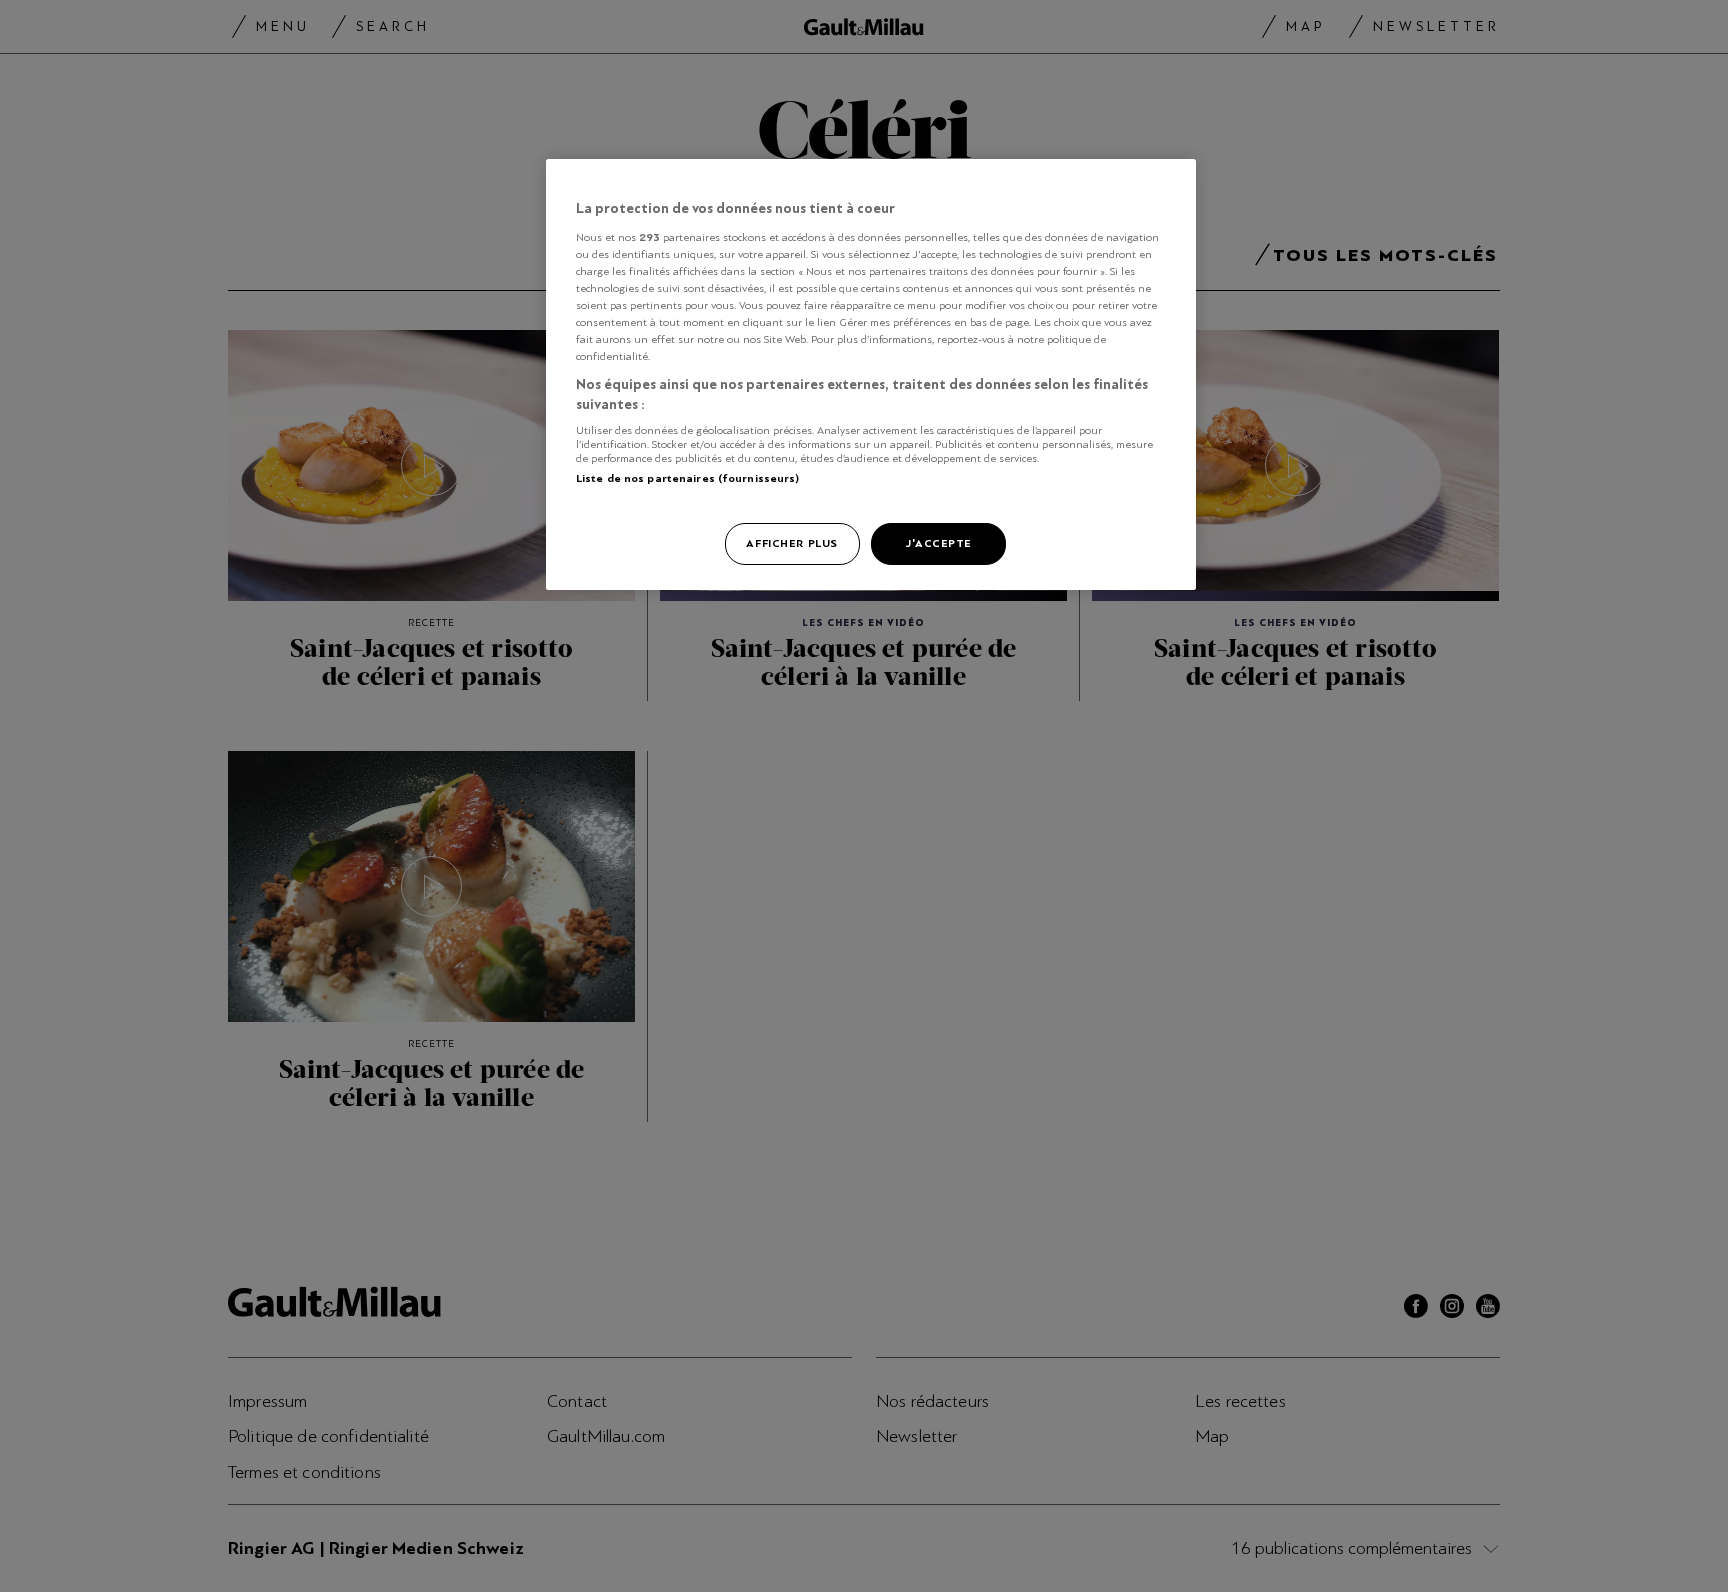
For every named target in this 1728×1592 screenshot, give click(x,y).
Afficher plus (791, 543)
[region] (871, 374)
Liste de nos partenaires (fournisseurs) (687, 478)
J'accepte (938, 543)
